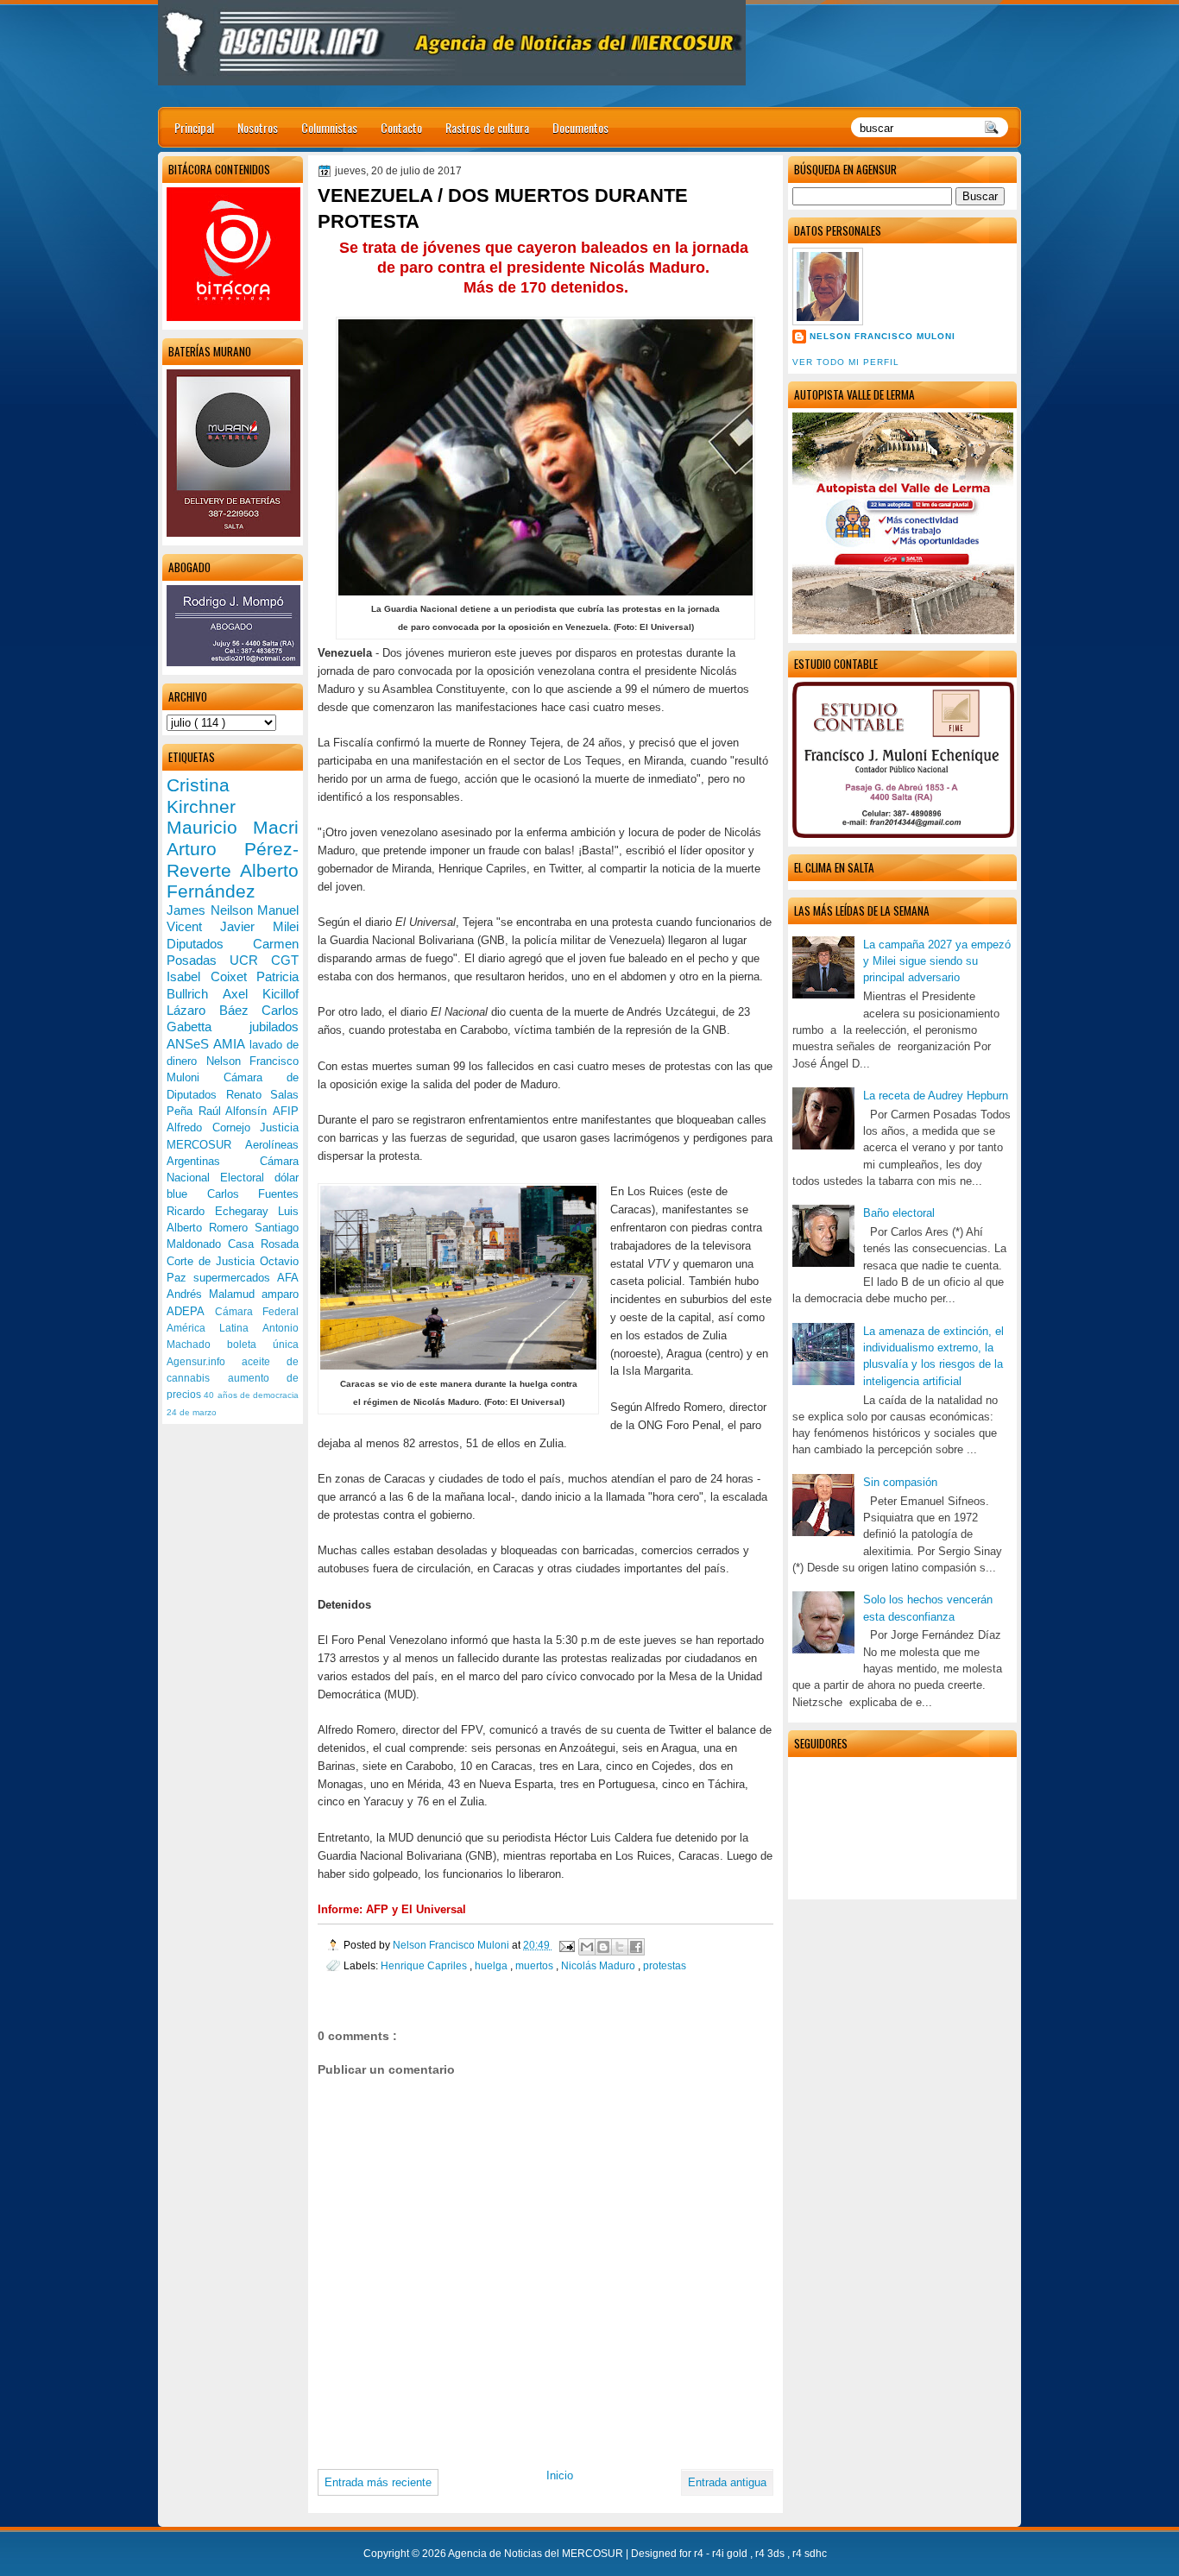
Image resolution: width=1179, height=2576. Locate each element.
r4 (700, 2554)
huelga (492, 1965)
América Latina (214, 1328)
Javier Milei (259, 926)
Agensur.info (204, 1362)
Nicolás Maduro (599, 1965)
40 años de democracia (251, 1395)
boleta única (263, 1345)
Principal (194, 127)
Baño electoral (899, 1213)
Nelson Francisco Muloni (883, 336)
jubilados (274, 1027)
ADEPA (191, 1311)
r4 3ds (771, 2554)
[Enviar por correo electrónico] (587, 1947)
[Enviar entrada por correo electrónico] (566, 1945)
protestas (665, 1965)
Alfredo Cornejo (213, 1127)
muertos (536, 1965)
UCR (250, 960)
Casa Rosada (263, 1244)
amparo (280, 1294)
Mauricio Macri (233, 827)
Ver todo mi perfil (846, 362)
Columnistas (329, 127)
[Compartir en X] (620, 1947)
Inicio (560, 2475)
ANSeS (190, 1044)
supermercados (235, 1278)
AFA (288, 1278)
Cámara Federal (257, 1312)
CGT (285, 960)
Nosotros (258, 127)
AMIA (231, 1044)
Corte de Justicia (213, 1261)
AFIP (286, 1111)
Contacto (401, 127)
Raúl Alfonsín (236, 1111)
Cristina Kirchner (201, 796)
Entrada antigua (727, 2482)
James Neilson (212, 910)
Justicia (279, 1127)
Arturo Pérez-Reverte (233, 860)
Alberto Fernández (233, 881)
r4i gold (731, 2554)
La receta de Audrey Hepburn (936, 1096)
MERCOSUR (206, 1145)
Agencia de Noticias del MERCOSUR (537, 2554)
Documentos (580, 127)
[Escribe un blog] (603, 1947)
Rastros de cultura (487, 127)
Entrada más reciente (378, 2482)
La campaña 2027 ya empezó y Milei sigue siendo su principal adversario (937, 961)
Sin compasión (900, 1482)
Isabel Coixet (211, 976)
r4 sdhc (810, 2554)
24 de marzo (192, 1412)
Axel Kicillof (261, 994)
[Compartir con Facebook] (636, 1947)
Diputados (210, 944)
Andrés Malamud (214, 1294)
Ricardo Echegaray (222, 1211)
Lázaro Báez (214, 1010)
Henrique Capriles (425, 1965)
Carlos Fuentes (253, 1194)
